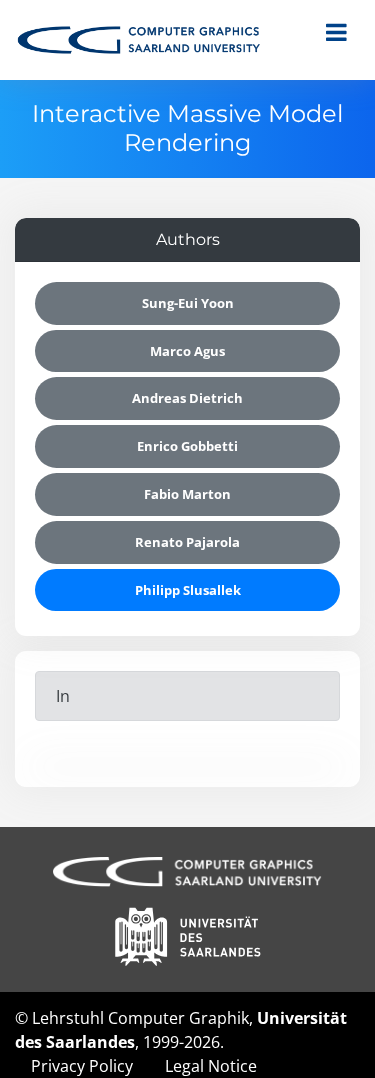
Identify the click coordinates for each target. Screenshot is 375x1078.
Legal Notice (211, 1066)
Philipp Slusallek (188, 590)
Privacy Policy (82, 1066)
